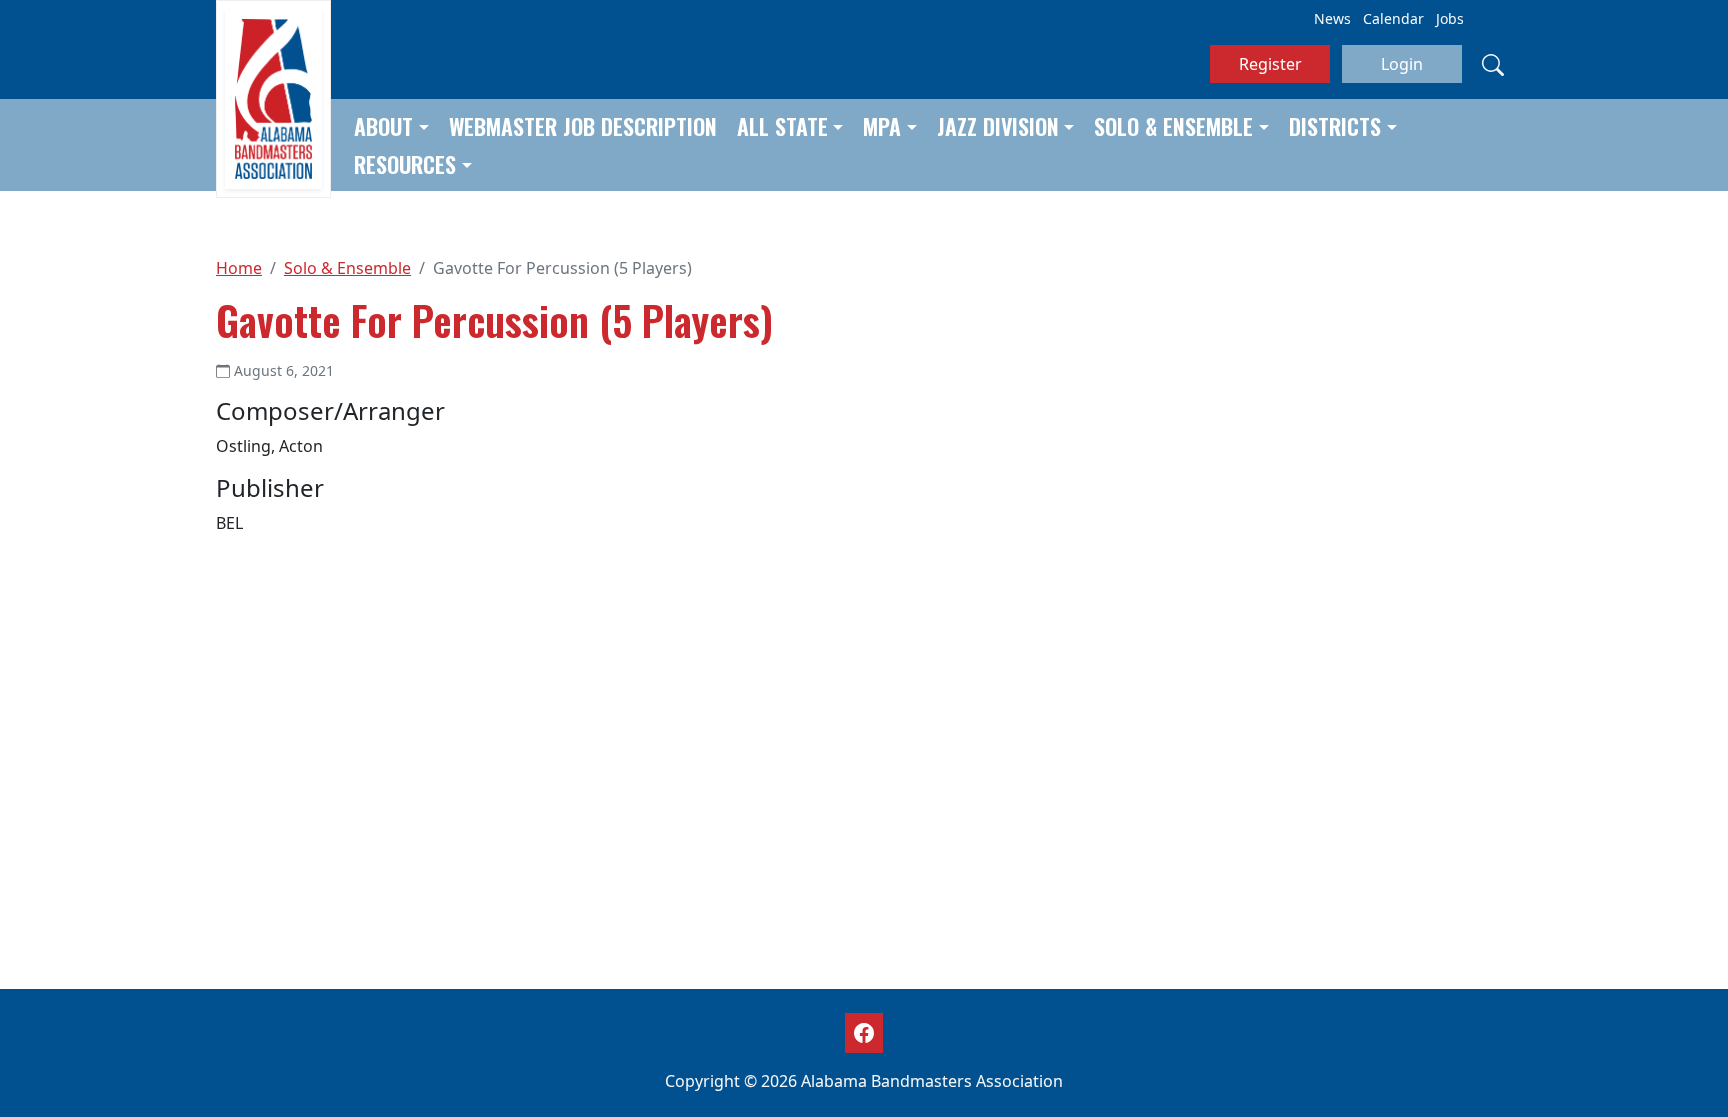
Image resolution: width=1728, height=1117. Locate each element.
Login (1402, 64)
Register (1270, 64)
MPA (882, 126)
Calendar (1393, 18)
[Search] (1493, 64)
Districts (1335, 126)
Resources (405, 164)
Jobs (1450, 18)
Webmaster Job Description (583, 126)
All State (782, 126)
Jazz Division (998, 126)
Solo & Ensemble (1173, 126)
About (383, 126)
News (1332, 18)
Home (239, 268)
